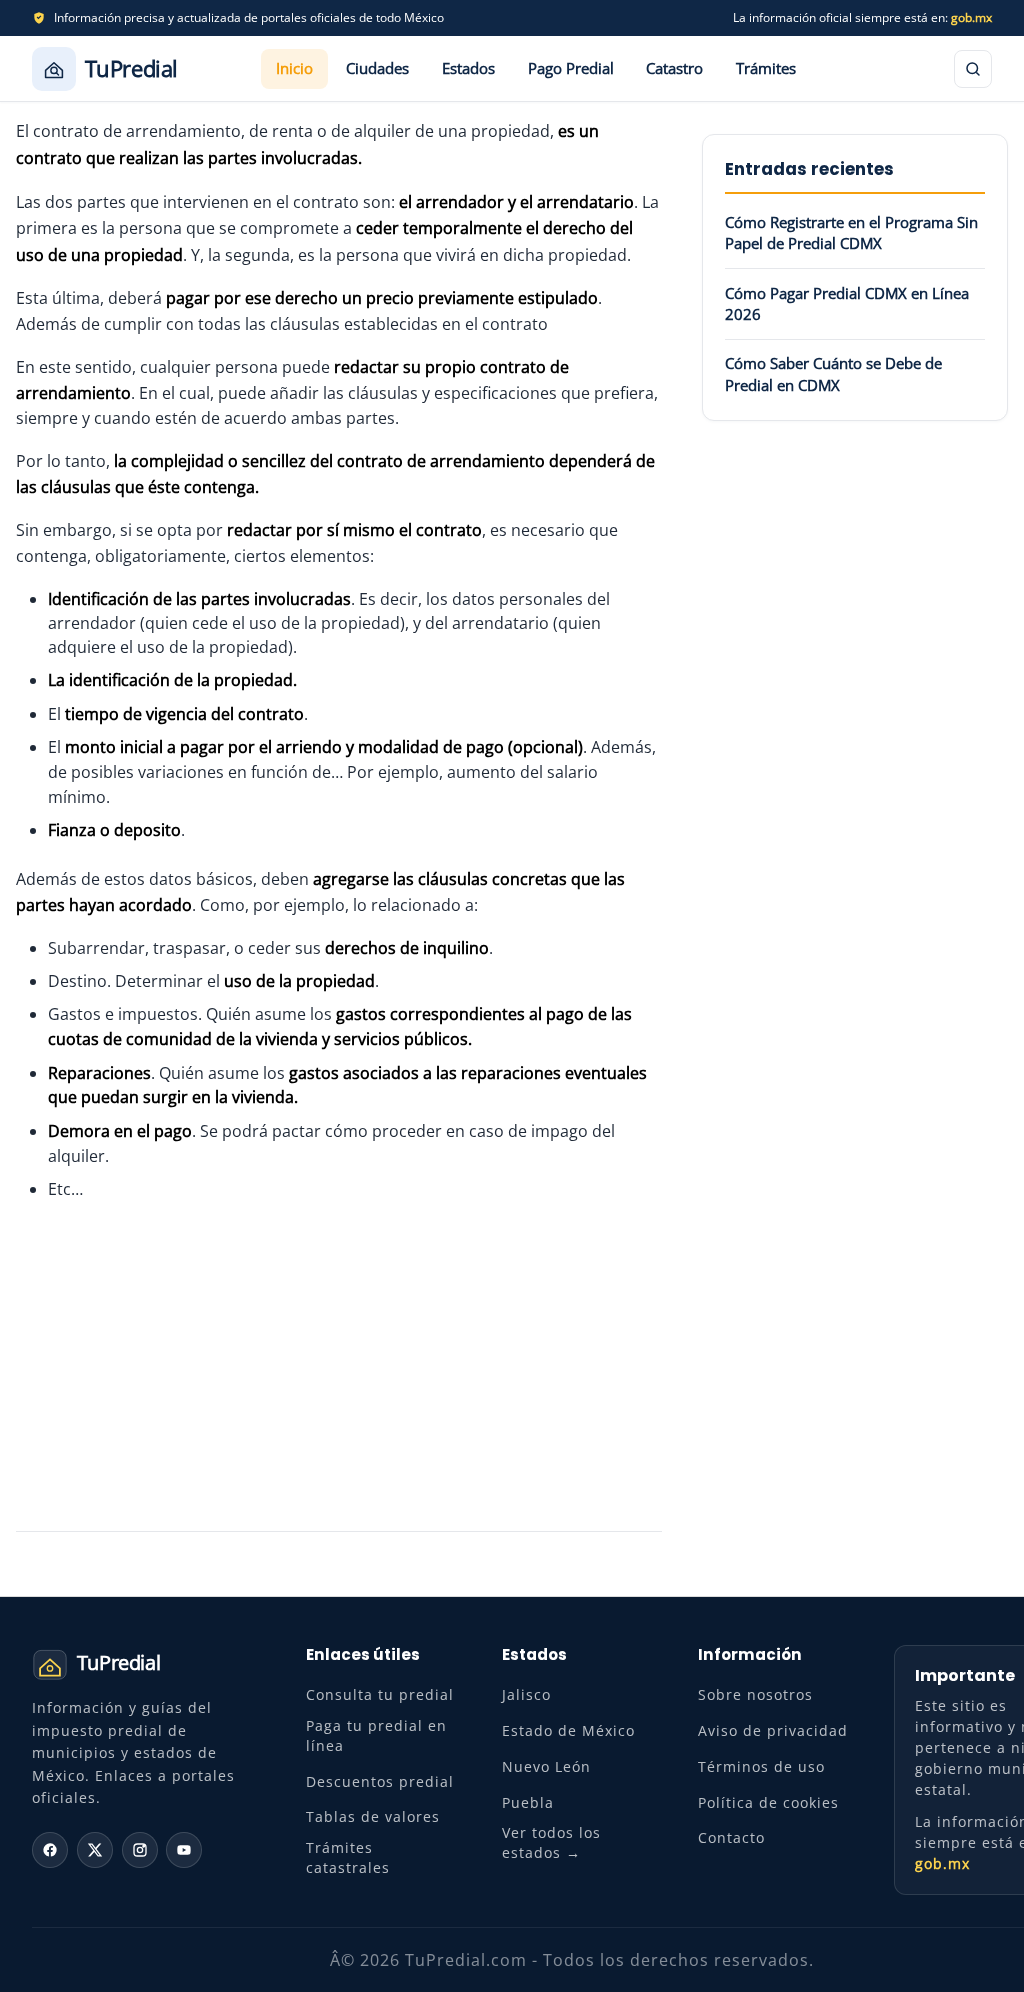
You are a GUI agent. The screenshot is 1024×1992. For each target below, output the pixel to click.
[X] (95, 1850)
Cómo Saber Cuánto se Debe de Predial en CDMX (833, 373)
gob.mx (971, 17)
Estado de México (568, 1730)
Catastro (674, 68)
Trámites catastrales (348, 1857)
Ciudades (377, 68)
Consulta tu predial (380, 1694)
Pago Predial (571, 68)
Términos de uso (761, 1766)
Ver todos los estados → (551, 1842)
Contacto (731, 1837)
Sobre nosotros (755, 1694)
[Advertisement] (339, 1366)
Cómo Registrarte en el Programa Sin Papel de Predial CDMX (851, 232)
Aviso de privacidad (773, 1730)
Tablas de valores (373, 1816)
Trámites (766, 68)
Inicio (294, 68)
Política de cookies (768, 1802)
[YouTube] (184, 1850)
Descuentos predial (380, 1781)
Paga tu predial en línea (376, 1735)
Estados (468, 68)
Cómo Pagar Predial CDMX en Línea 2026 (847, 303)
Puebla (528, 1802)
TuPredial (131, 68)
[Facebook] (50, 1850)
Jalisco (526, 1694)
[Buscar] (973, 69)
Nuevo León (546, 1766)
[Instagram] (140, 1850)
